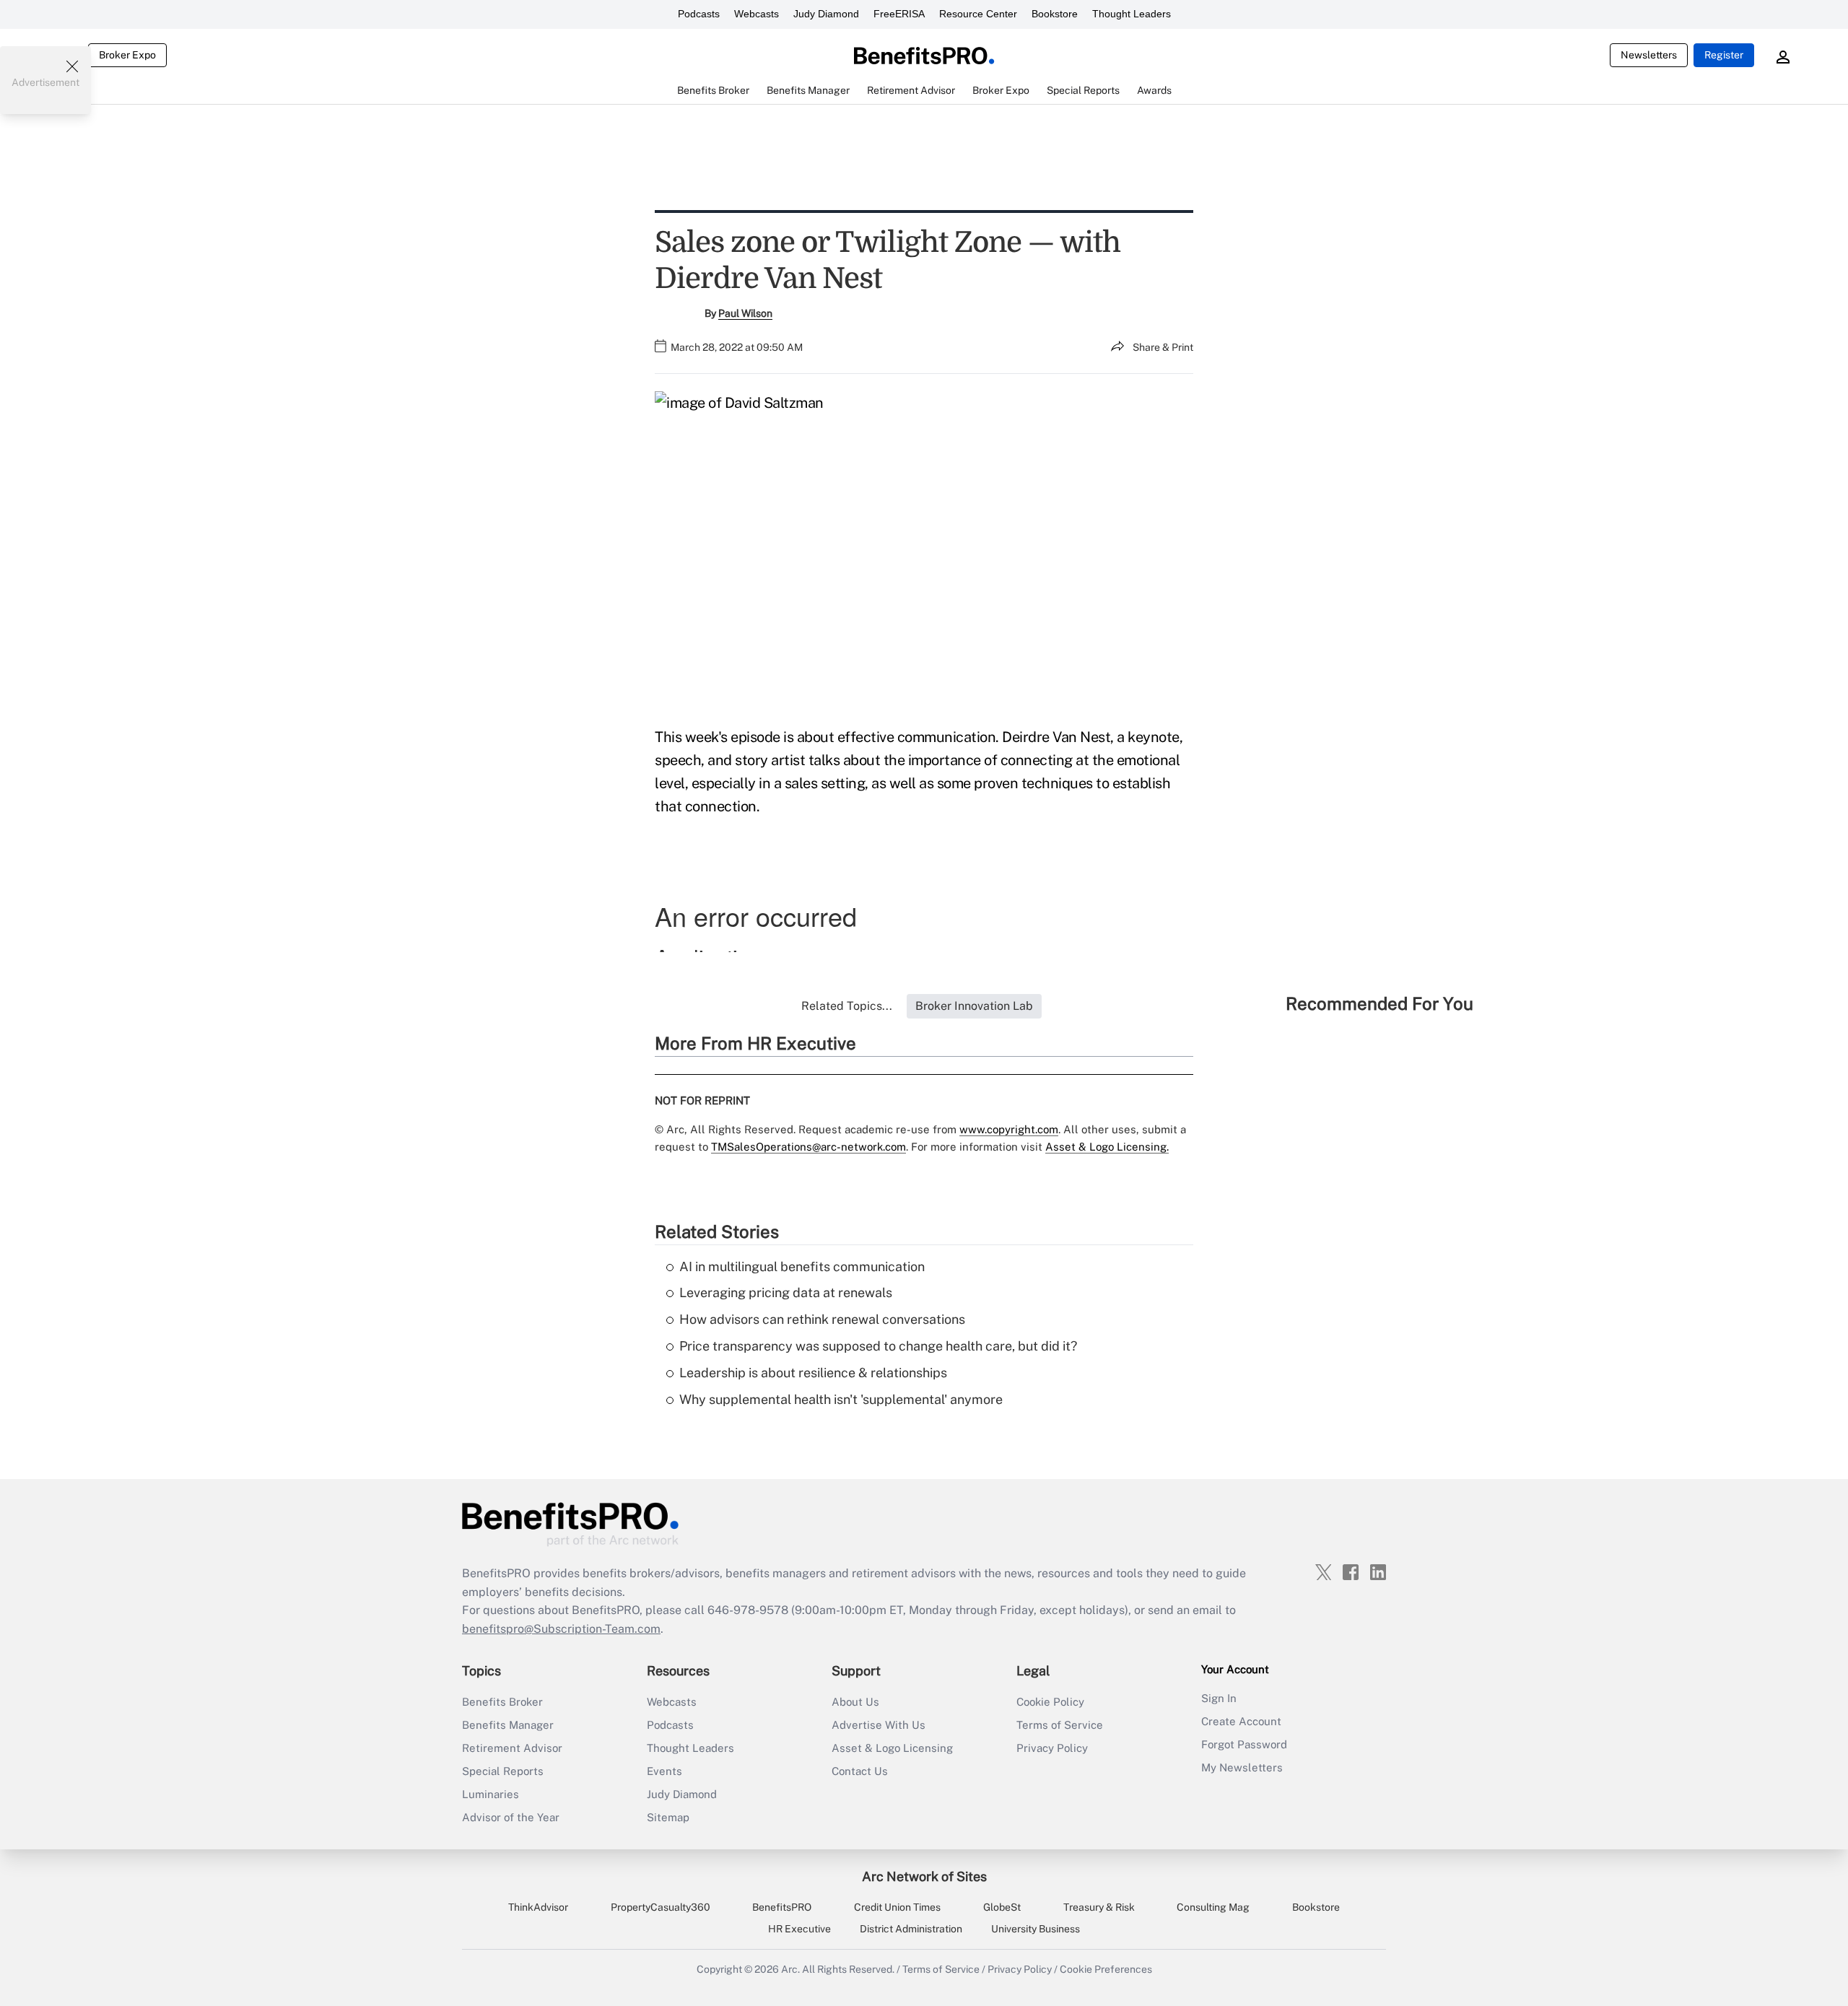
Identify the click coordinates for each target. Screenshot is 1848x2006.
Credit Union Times (897, 1907)
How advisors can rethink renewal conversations (822, 1319)
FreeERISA (899, 14)
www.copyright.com (1009, 1129)
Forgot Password (1244, 1744)
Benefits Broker (502, 1702)
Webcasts (757, 14)
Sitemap (668, 1817)
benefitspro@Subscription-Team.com (561, 1629)
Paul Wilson (745, 313)
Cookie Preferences (1106, 1969)
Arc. (790, 1969)
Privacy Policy (1052, 1748)
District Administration (911, 1929)
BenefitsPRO (782, 1907)
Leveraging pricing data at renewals (786, 1292)
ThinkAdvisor (538, 1907)
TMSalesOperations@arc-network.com (808, 1147)
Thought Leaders (1132, 14)
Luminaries (491, 1794)
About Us (855, 1702)
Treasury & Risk (1099, 1907)
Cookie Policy (1050, 1702)
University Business (1036, 1929)
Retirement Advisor (512, 1748)
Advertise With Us (879, 1725)
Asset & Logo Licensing (892, 1748)
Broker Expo (127, 55)
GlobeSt (1002, 1907)
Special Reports (503, 1771)
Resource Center (978, 14)
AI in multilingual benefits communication (802, 1266)
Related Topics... (847, 1006)
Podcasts (699, 14)
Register (1724, 55)
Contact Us (860, 1771)
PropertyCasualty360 (661, 1907)
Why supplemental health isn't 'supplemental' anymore (841, 1399)
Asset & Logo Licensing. (1107, 1147)
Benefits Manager (508, 1725)
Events (664, 1771)
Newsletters (1649, 55)
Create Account (1241, 1721)
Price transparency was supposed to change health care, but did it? (878, 1346)
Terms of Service (1060, 1725)
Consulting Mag (1213, 1907)
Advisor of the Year (511, 1817)
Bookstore (1055, 14)
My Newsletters (1242, 1767)
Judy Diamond (826, 14)
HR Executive (799, 1929)
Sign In (1219, 1698)
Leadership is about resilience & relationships (813, 1373)
